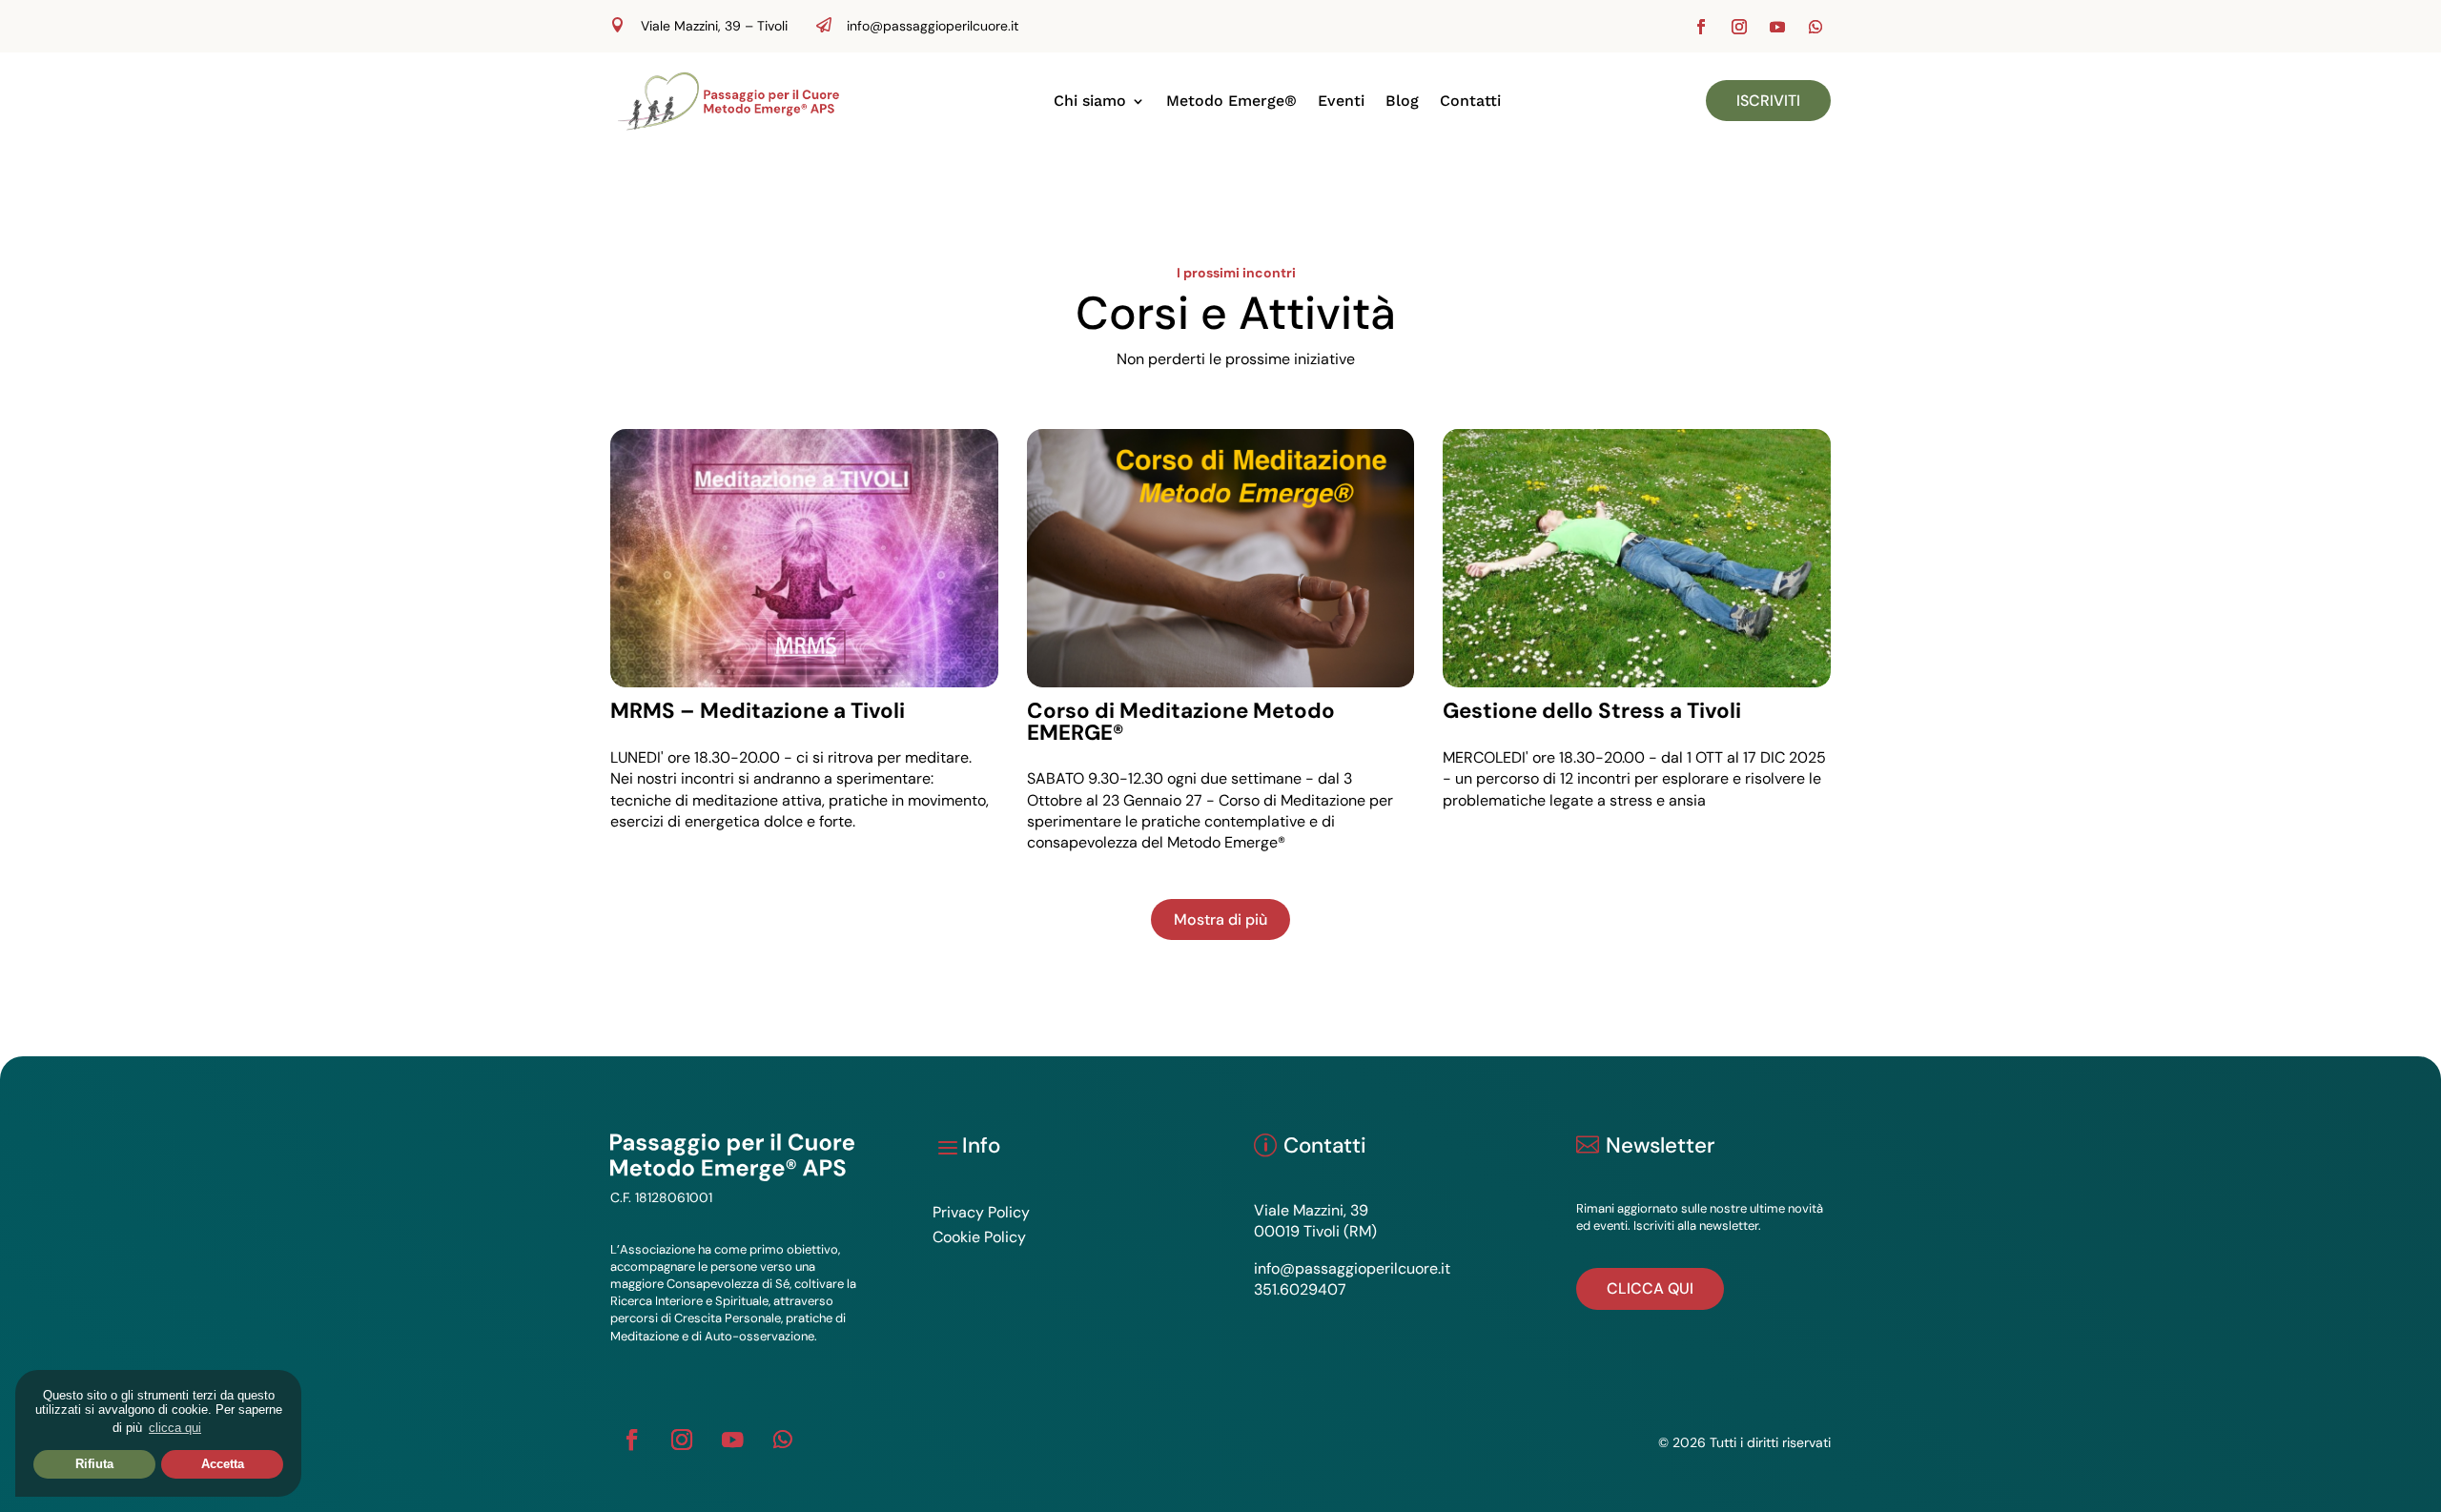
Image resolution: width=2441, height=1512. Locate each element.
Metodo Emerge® (1231, 101)
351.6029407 (1300, 1289)
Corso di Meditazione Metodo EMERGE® (1181, 721)
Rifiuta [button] (94, 1464)
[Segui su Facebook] (1701, 27)
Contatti (1470, 101)
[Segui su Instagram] (1739, 27)
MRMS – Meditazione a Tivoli (758, 711)
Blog (1402, 101)
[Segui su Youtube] (1777, 27)
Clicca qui (1650, 1288)
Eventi (1341, 101)
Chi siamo (1090, 101)
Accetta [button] (223, 1464)
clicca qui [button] (175, 1428)
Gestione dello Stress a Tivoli (1592, 711)
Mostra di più (1220, 919)
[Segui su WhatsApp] (1815, 27)
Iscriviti (1768, 101)
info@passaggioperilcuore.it (933, 26)
